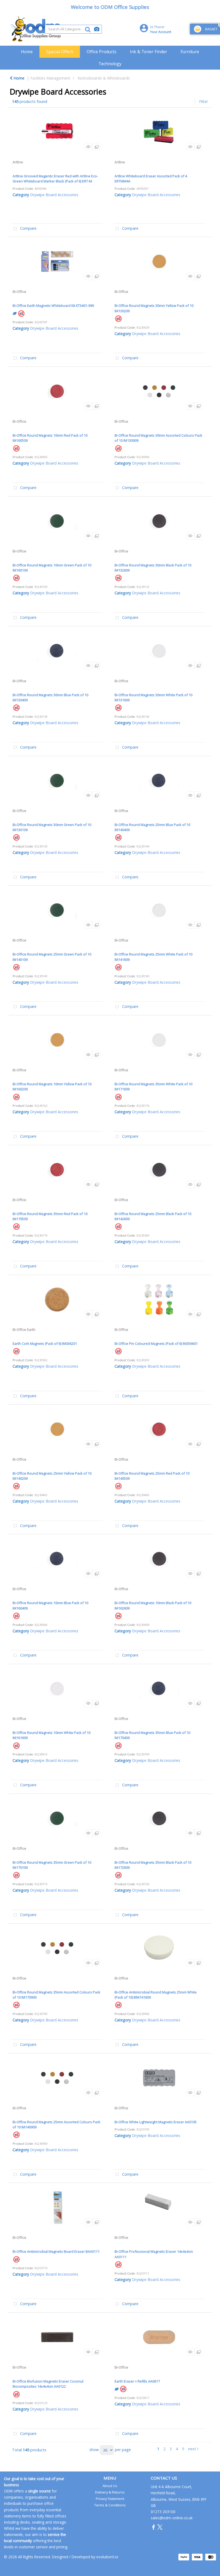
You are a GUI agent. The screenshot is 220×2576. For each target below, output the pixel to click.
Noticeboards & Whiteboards (104, 78)
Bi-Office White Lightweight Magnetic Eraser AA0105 (156, 2122)
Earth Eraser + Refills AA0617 (137, 2381)
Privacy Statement (110, 2499)
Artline (18, 162)
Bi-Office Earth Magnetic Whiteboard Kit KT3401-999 (53, 306)
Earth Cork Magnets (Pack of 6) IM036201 (45, 1343)
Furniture (190, 52)
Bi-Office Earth (24, 1330)
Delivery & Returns (110, 2492)
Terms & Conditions (110, 2505)
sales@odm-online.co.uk (172, 2518)
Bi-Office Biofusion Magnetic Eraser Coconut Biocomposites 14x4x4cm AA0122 (48, 2384)
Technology (110, 64)
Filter (203, 101)
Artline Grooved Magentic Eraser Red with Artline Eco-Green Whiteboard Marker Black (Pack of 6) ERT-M (55, 179)
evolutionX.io (107, 2557)
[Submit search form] (88, 29)
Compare (28, 228)
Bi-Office (19, 292)
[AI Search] (97, 29)
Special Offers (60, 52)
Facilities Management (50, 78)
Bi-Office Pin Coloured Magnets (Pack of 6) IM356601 (156, 1343)
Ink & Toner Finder (148, 52)
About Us (110, 2486)
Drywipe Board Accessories (54, 195)
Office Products (102, 52)
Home (27, 52)
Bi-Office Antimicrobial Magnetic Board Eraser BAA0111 (56, 2251)
